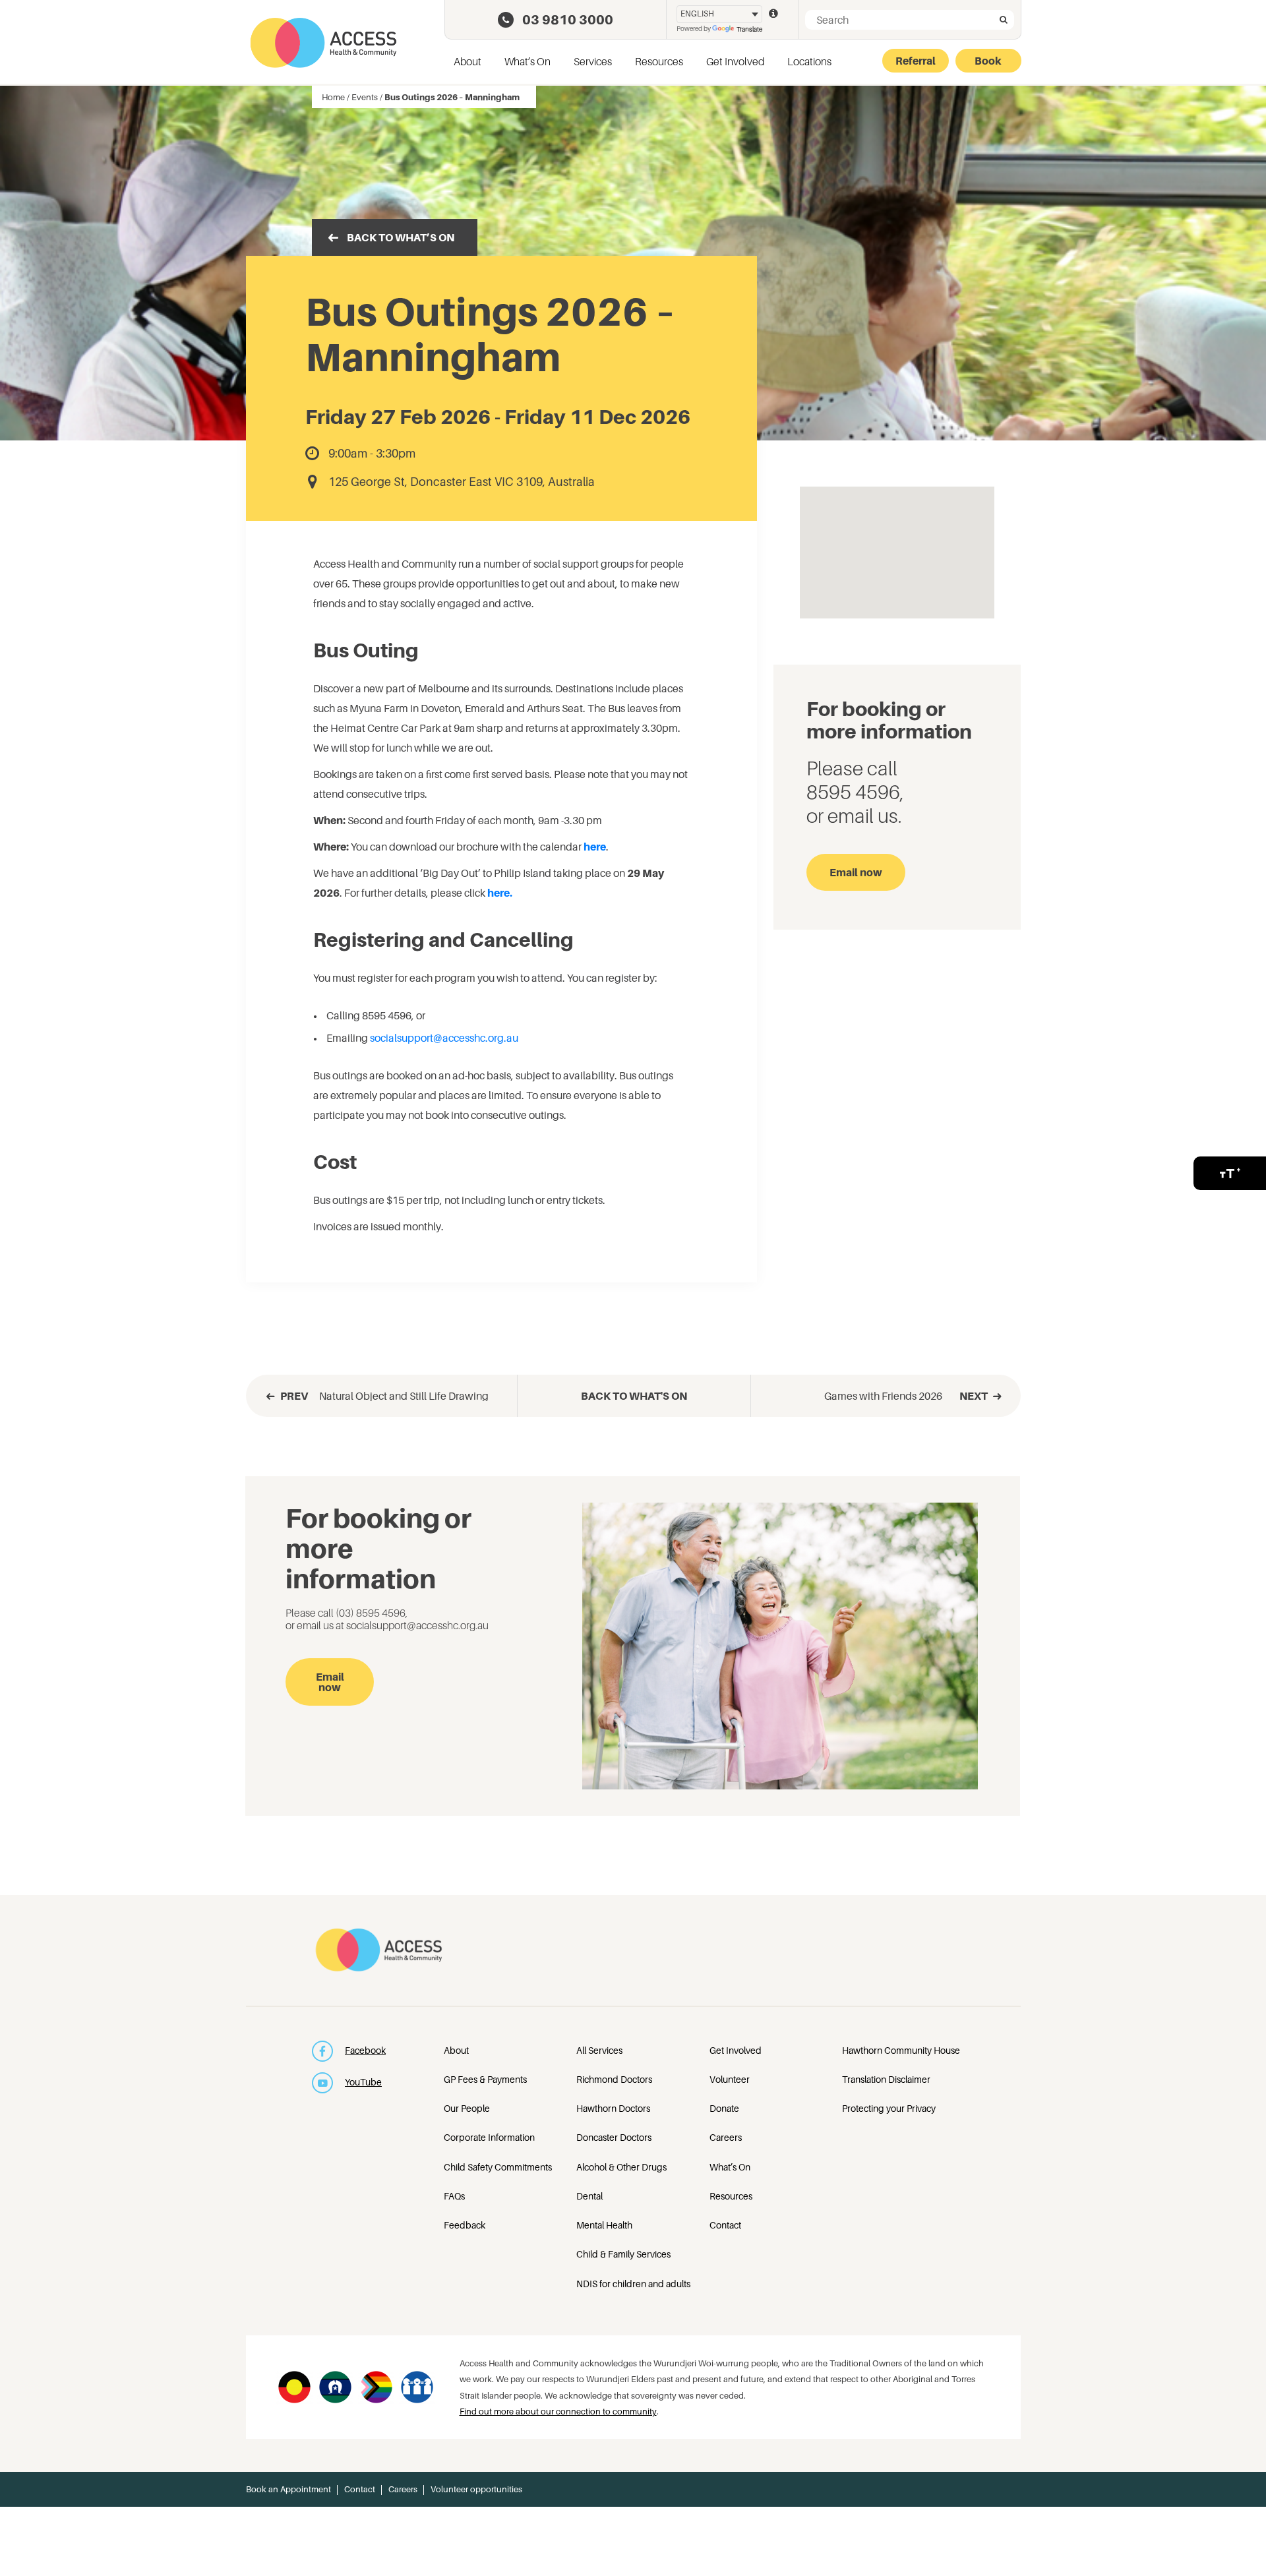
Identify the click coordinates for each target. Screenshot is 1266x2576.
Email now (856, 872)
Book (988, 61)
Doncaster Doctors (614, 2137)
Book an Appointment (288, 2489)
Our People (467, 2108)
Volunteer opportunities (476, 2489)
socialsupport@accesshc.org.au (444, 1038)
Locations (809, 61)
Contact (725, 2225)
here (595, 847)
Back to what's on (634, 1396)
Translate (749, 29)
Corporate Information (489, 2137)
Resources (659, 61)
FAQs (454, 2196)
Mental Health (604, 2225)
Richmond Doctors (614, 2079)
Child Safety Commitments (498, 2167)
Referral (916, 61)
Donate (724, 2108)
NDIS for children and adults (633, 2284)
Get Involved (735, 61)
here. (500, 893)
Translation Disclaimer (886, 2079)
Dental (589, 2196)
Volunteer (730, 2079)
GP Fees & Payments (485, 2079)
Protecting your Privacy (889, 2108)
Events (365, 97)
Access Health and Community (323, 43)
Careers (726, 2137)
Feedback (465, 2225)
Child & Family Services (623, 2254)
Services (593, 61)
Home (333, 97)
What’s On (527, 61)
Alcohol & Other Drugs (621, 2167)
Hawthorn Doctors (613, 2108)
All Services (599, 2050)
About (467, 61)
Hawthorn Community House (901, 2050)
